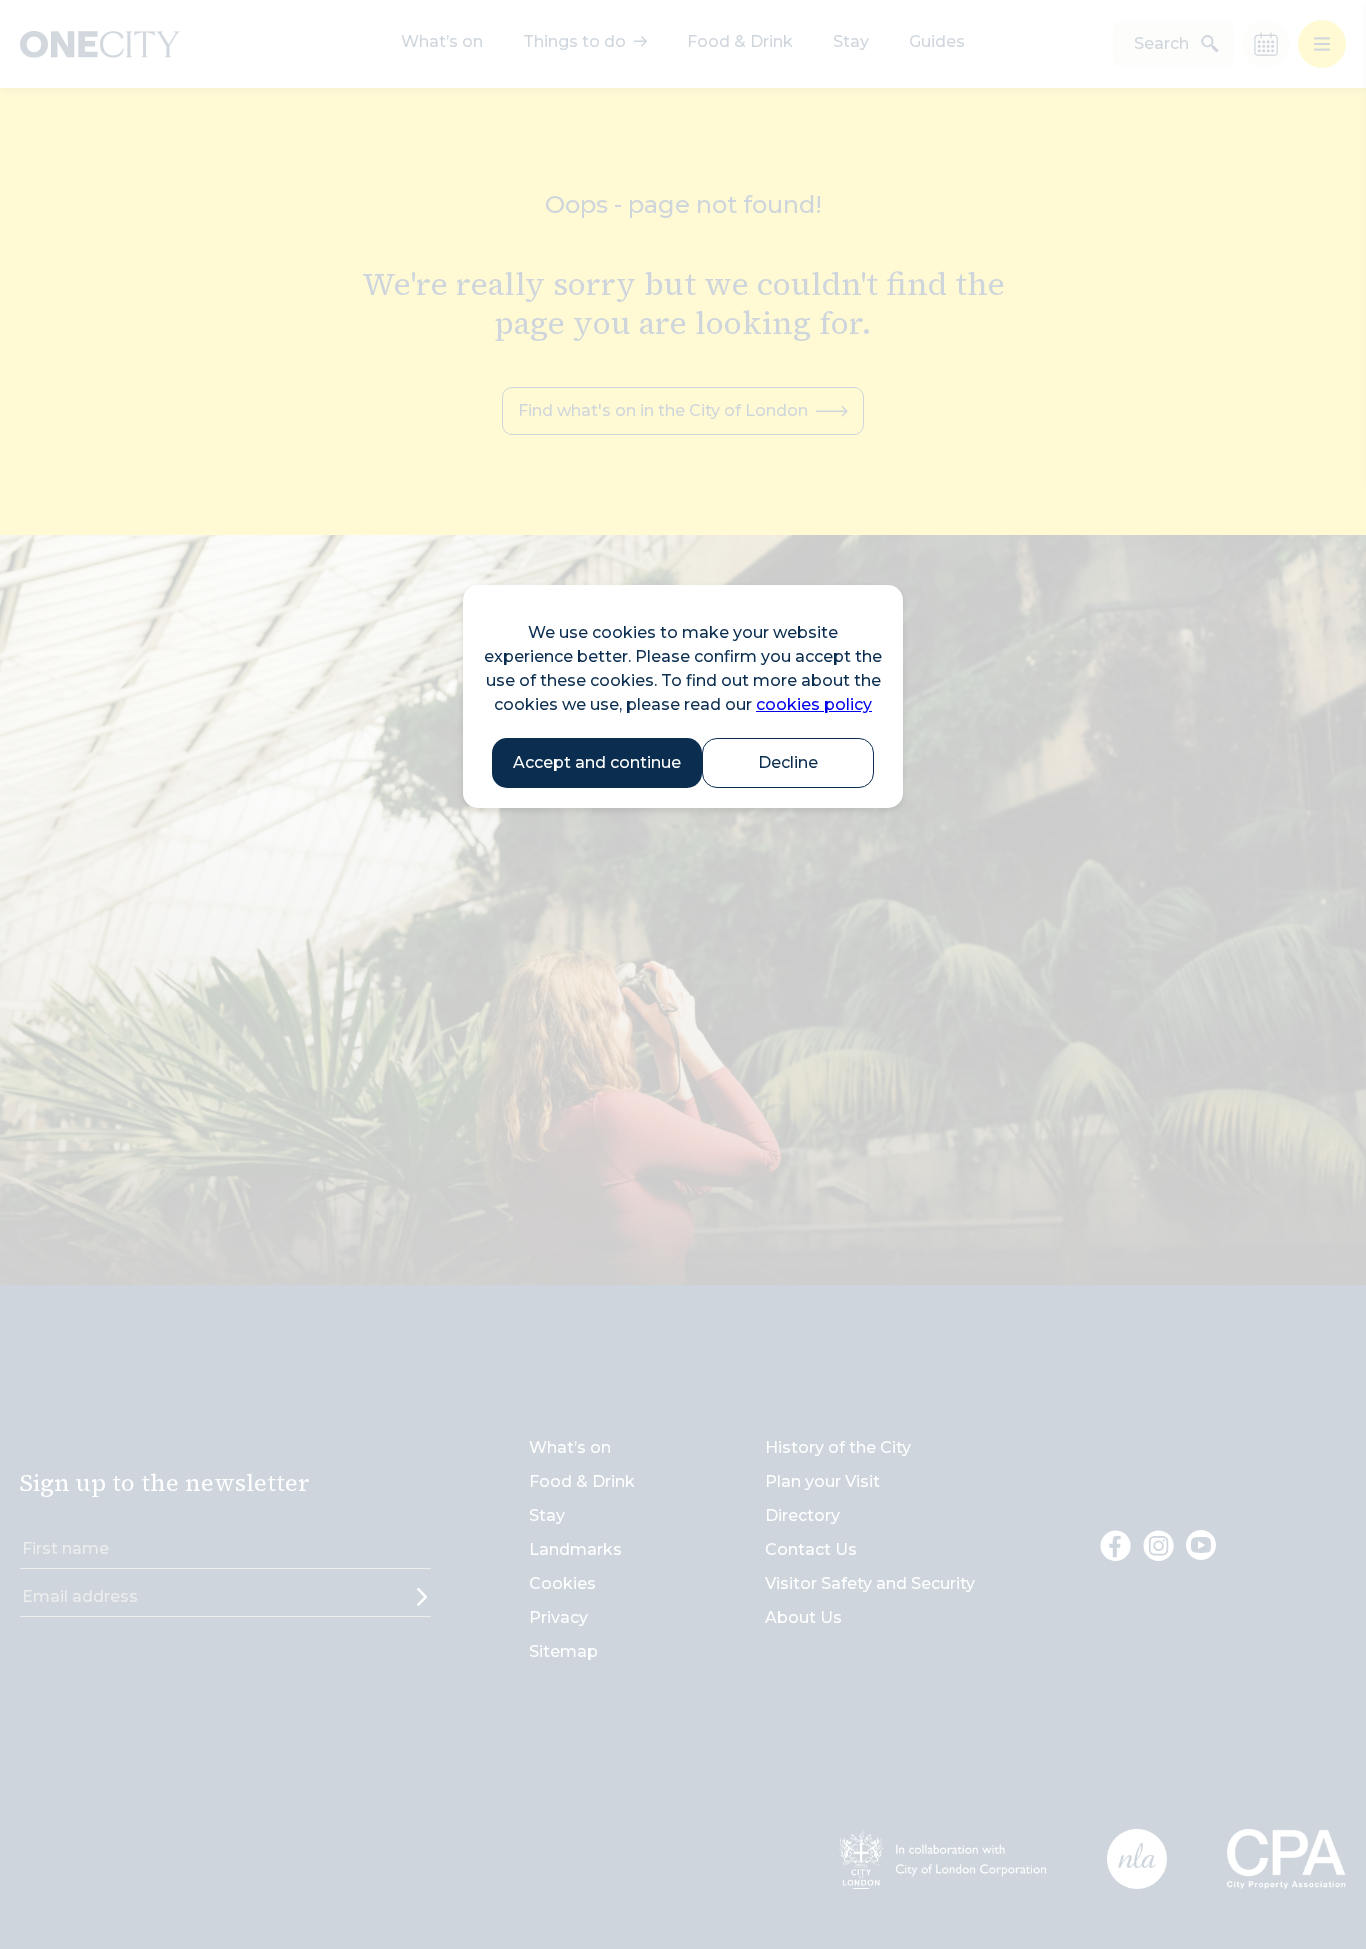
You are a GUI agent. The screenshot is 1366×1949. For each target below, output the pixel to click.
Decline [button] (788, 762)
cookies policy (814, 704)
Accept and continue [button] (597, 762)
